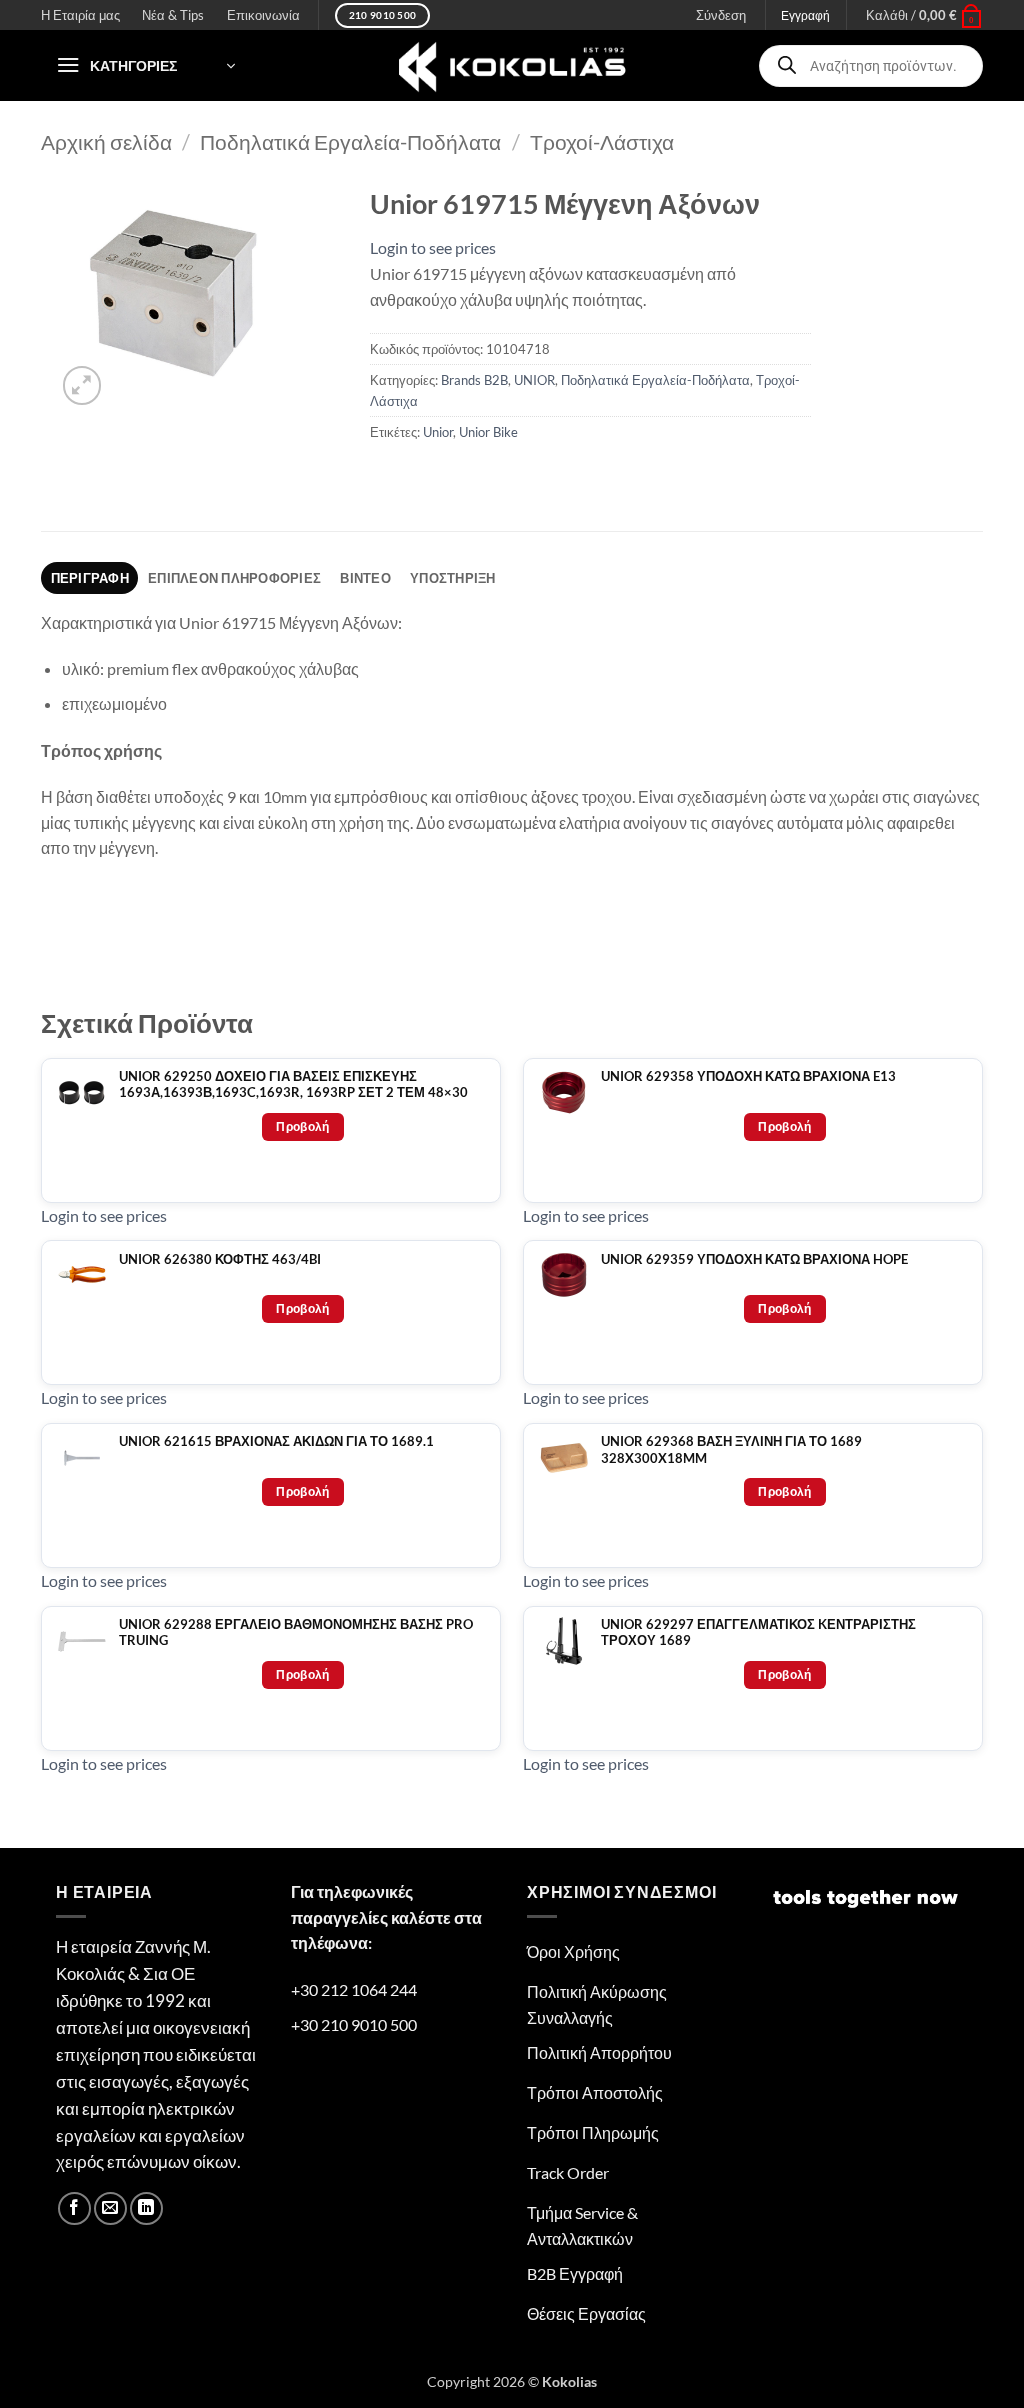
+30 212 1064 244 (354, 1989)
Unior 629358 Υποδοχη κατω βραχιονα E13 (748, 1076)
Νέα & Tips (173, 15)
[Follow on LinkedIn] (146, 2208)
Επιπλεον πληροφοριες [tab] (234, 578)
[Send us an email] (110, 2208)
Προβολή (303, 1126)
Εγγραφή (805, 15)
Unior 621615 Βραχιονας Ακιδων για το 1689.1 (276, 1441)
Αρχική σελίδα (106, 141)
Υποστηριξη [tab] (453, 578)
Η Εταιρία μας (80, 15)
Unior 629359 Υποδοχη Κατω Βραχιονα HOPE (754, 1259)
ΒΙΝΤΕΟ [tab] (365, 578)
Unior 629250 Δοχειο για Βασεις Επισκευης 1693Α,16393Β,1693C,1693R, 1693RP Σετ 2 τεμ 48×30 (293, 1084)
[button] (924, 15)
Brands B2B (474, 380)
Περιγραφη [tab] (90, 578)
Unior (438, 432)
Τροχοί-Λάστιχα (602, 141)
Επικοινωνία (263, 15)
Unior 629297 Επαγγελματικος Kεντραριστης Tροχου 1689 (758, 1632)
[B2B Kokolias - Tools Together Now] (512, 65)
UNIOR (534, 380)
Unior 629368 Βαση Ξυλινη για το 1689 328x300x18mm (731, 1449)
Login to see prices (433, 247)
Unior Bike (488, 432)
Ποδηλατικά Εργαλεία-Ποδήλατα (350, 141)
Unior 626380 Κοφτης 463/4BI (220, 1259)
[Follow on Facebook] (74, 2208)
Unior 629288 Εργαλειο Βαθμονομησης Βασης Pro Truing (296, 1632)
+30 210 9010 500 (354, 2024)
